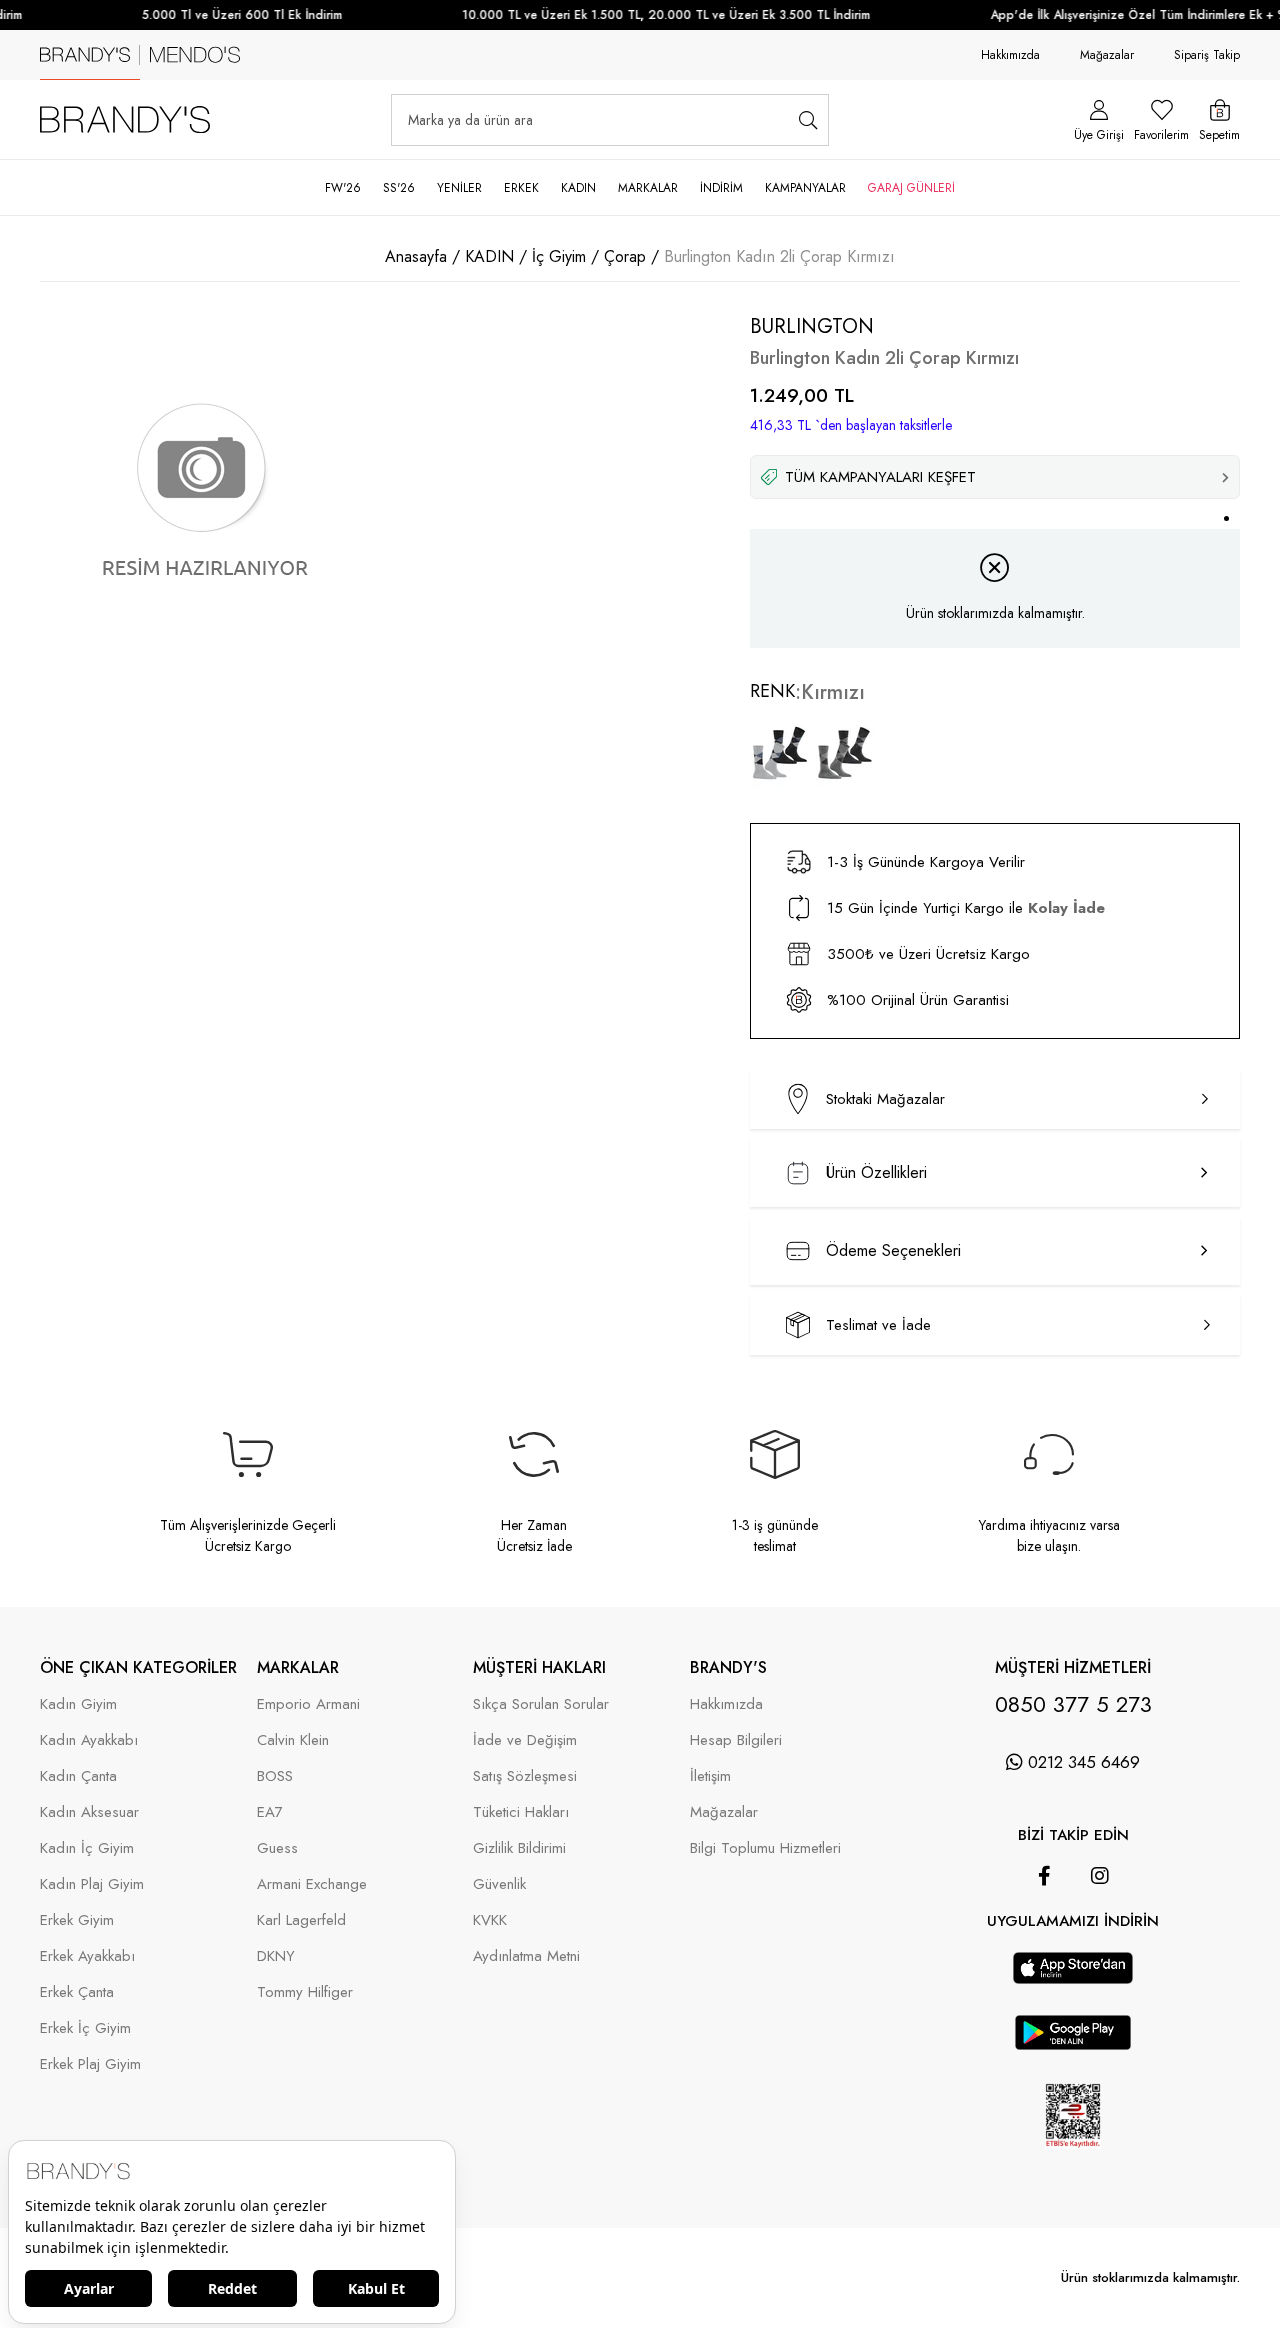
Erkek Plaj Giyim (90, 2064)
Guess (277, 1848)
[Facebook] (1044, 1876)
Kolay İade (1066, 908)
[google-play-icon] (1073, 2044)
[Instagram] (1100, 1876)
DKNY (276, 1956)
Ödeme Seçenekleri (893, 1250)
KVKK (490, 1920)
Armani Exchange (312, 1884)
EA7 (270, 1812)
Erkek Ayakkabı (87, 1956)
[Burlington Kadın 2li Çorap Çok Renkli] (780, 753)
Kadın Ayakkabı (89, 1740)
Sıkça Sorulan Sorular (541, 1704)
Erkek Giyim (77, 1920)
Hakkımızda (1010, 55)
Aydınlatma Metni (526, 1956)
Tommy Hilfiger (305, 1992)
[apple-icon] (1073, 1978)
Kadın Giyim (78, 1704)
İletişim (710, 1776)
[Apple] (1045, 1942)
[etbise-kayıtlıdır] (1073, 2163)
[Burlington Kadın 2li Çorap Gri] (845, 753)
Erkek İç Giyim (85, 2028)
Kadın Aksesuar (89, 1812)
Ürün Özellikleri (876, 1172)
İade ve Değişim (525, 1740)
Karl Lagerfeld (301, 1920)
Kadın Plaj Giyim (92, 1884)
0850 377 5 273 (1073, 1704)
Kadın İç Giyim (87, 1848)
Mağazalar (1107, 55)
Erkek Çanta (77, 1992)
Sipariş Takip (1207, 55)
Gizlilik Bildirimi (519, 1848)
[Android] (1101, 1942)
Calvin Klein (293, 1740)
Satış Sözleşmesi (525, 1776)
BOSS (275, 1776)
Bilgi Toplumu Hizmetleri (765, 1848)
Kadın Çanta (78, 1776)
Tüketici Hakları (521, 1812)
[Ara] (808, 120)
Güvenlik (499, 1884)
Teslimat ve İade (878, 1325)
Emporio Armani (308, 1704)
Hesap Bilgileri (736, 1740)
